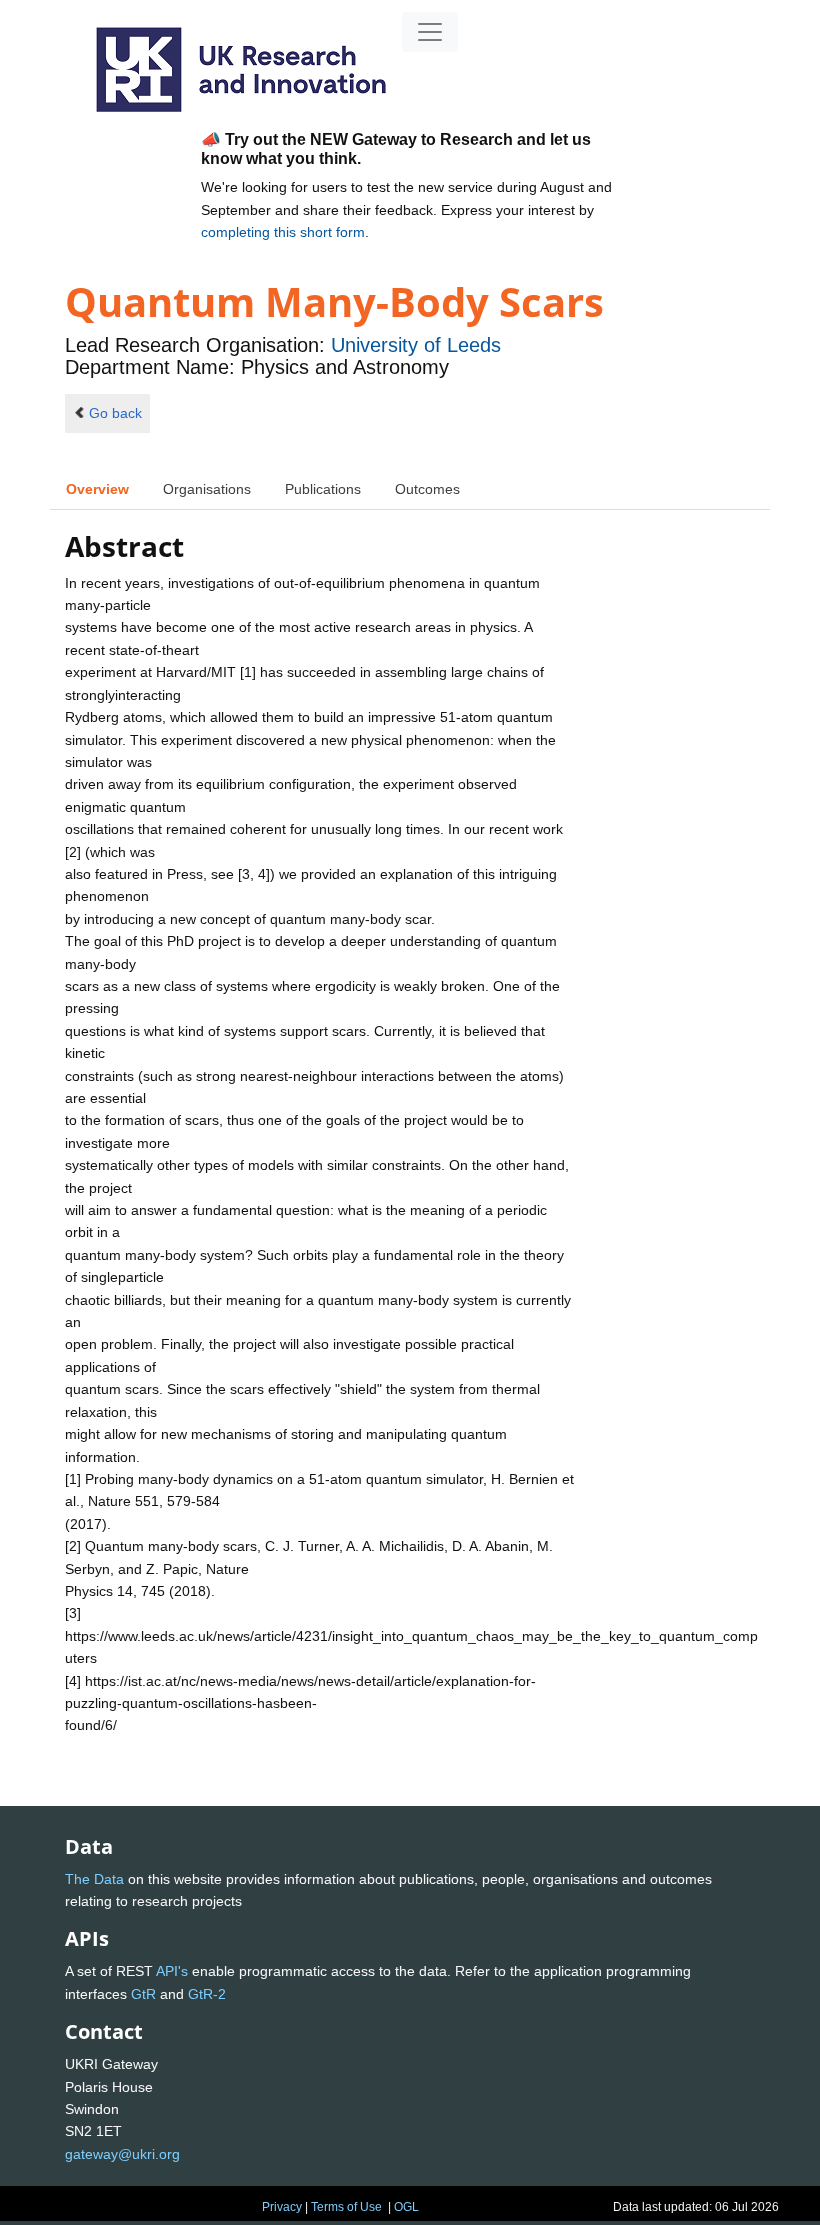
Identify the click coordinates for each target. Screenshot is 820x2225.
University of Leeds (416, 345)
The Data (94, 1879)
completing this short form (283, 232)
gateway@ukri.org (122, 2154)
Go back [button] (115, 413)
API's (172, 1971)
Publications (323, 489)
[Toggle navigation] (430, 32)
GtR (143, 1994)
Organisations (207, 489)
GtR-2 (207, 1994)
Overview (97, 489)
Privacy (282, 2207)
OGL (406, 2207)
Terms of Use (346, 2207)
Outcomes (427, 489)
